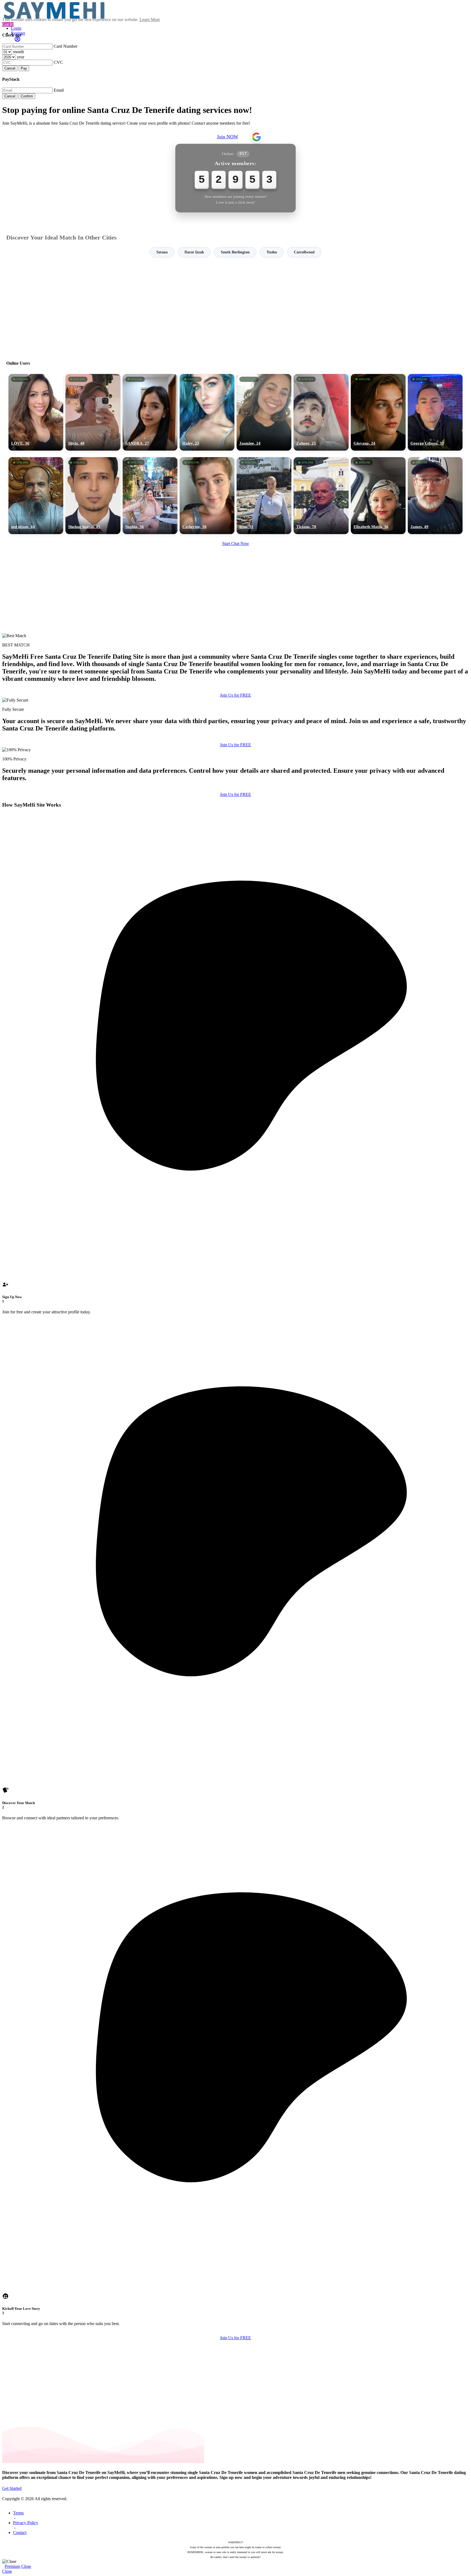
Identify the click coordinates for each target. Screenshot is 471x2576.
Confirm (27, 96)
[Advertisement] (235, 307)
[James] (435, 496)
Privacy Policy (26, 2523)
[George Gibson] (435, 412)
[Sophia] (150, 496)
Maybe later (235, 1337)
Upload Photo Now (238, 1326)
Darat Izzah (194, 252)
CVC (58, 62)
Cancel (10, 68)
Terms (18, 2513)
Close (26, 2566)
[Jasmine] (264, 412)
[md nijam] (36, 496)
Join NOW (228, 137)
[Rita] (264, 496)
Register (18, 33)
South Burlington (235, 252)
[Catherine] (207, 496)
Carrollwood (304, 252)
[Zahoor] (321, 412)
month (19, 52)
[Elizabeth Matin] (378, 496)
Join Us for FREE (235, 695)
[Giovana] (378, 412)
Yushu (272, 252)
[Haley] (207, 412)
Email (59, 90)
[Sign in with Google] (256, 137)
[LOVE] (36, 412)
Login (16, 28)
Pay (24, 68)
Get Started (12, 2488)
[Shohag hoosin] (93, 496)
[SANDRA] (150, 412)
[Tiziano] (321, 496)
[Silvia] (93, 412)
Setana (162, 252)
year (21, 57)
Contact (20, 2532)
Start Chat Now (236, 543)
